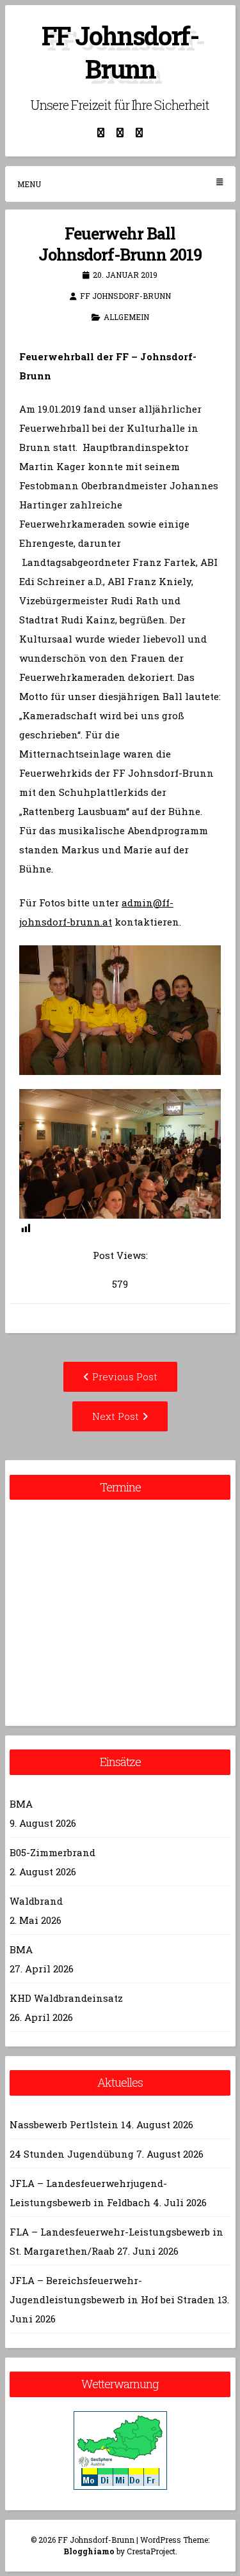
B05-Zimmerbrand (52, 1852)
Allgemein (126, 317)
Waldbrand (36, 1901)
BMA (21, 1804)
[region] (120, 1010)
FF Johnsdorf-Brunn (120, 52)
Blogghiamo (89, 2551)
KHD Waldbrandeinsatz (66, 1998)
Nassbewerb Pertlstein (64, 2124)
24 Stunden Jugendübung (72, 2154)
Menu (29, 184)
